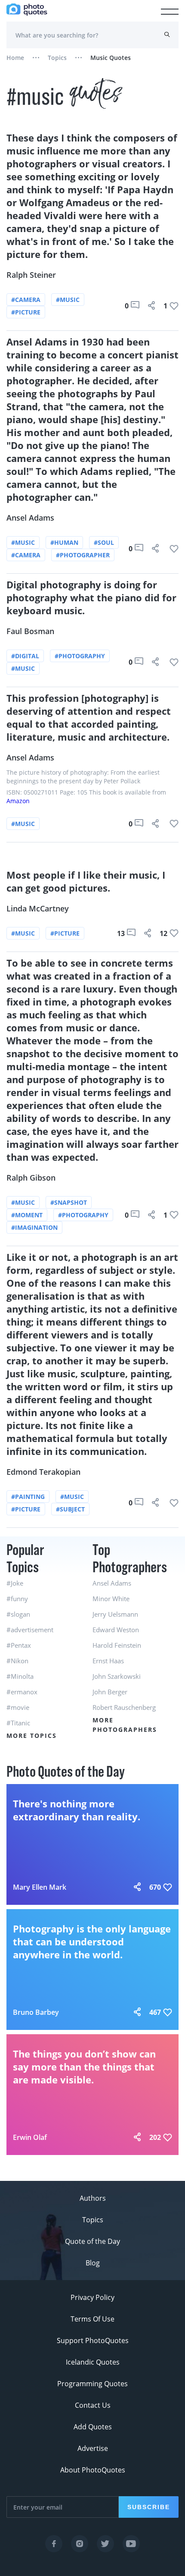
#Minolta (20, 1676)
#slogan (18, 1614)
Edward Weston (116, 1630)
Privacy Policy (92, 2297)
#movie (18, 1707)
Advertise (93, 2448)
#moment (27, 1215)
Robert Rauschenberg (124, 1707)
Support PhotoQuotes (93, 2340)
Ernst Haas (108, 1661)
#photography (80, 656)
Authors (93, 2198)
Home (15, 58)
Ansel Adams (30, 518)
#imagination (34, 1227)
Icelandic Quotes (93, 2362)
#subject (70, 1509)
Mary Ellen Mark (40, 1887)
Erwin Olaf (30, 2137)
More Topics (32, 1736)
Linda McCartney (38, 908)
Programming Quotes (92, 2384)
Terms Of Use (92, 2319)
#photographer (83, 555)
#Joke (15, 1583)
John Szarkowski (117, 1676)
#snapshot (69, 1202)
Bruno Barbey (36, 2012)
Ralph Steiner (31, 275)
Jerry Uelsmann (115, 1614)
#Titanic (18, 1723)
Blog (93, 2263)
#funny (17, 1599)
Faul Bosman (30, 631)
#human (64, 542)
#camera (26, 300)
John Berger (110, 1692)
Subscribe (149, 2507)
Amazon (18, 801)
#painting (28, 1497)
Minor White (111, 1599)
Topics (57, 58)
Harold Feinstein (117, 1645)
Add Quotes (93, 2427)
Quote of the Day (92, 2241)
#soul (104, 542)
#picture (26, 312)
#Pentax (19, 1645)
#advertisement (30, 1630)
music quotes (111, 58)
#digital (25, 656)
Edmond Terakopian (43, 1472)
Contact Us (93, 2405)
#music (68, 300)
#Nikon (17, 1661)
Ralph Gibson (31, 1178)
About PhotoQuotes (93, 2470)
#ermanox (22, 1692)
